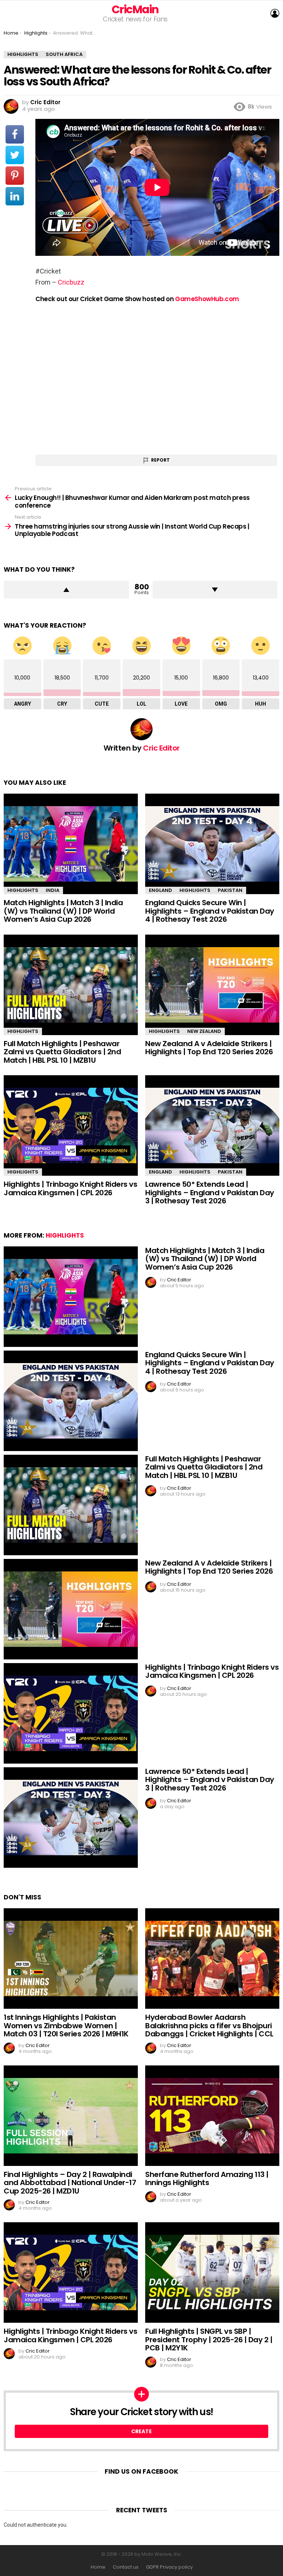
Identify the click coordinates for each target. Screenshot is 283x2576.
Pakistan (230, 890)
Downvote (215, 590)
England (160, 890)
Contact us (126, 2567)
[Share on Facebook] (15, 134)
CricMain (135, 9)
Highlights (23, 890)
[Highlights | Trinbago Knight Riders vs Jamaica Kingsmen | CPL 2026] (71, 1125)
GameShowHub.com (207, 299)
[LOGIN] (275, 13)
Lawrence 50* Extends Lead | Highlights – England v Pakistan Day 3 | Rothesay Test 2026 (210, 1192)
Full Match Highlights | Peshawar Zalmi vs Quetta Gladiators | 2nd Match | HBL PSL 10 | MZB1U (62, 1052)
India (53, 890)
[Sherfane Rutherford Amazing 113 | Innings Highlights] (212, 2116)
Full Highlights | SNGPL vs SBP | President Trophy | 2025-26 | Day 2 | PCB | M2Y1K (209, 2339)
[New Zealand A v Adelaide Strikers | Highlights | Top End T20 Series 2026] (212, 985)
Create (141, 2431)
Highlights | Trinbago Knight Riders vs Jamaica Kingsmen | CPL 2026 (70, 1188)
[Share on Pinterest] (15, 176)
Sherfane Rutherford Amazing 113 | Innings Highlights (207, 2179)
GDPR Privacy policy (169, 2567)
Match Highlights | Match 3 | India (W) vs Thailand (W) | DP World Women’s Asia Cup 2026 (63, 911)
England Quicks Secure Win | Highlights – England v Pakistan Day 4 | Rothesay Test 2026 (210, 911)
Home (98, 2567)
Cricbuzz (71, 282)
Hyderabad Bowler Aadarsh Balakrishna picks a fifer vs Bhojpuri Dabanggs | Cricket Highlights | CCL (209, 2025)
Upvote (66, 590)
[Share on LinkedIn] (15, 196)
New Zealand (204, 1031)
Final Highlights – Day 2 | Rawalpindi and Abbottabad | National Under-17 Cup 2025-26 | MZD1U (70, 2183)
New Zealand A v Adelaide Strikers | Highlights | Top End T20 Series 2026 (209, 1048)
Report (160, 460)
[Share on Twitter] (15, 155)
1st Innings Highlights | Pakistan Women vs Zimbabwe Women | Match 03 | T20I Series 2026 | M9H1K (66, 2025)
